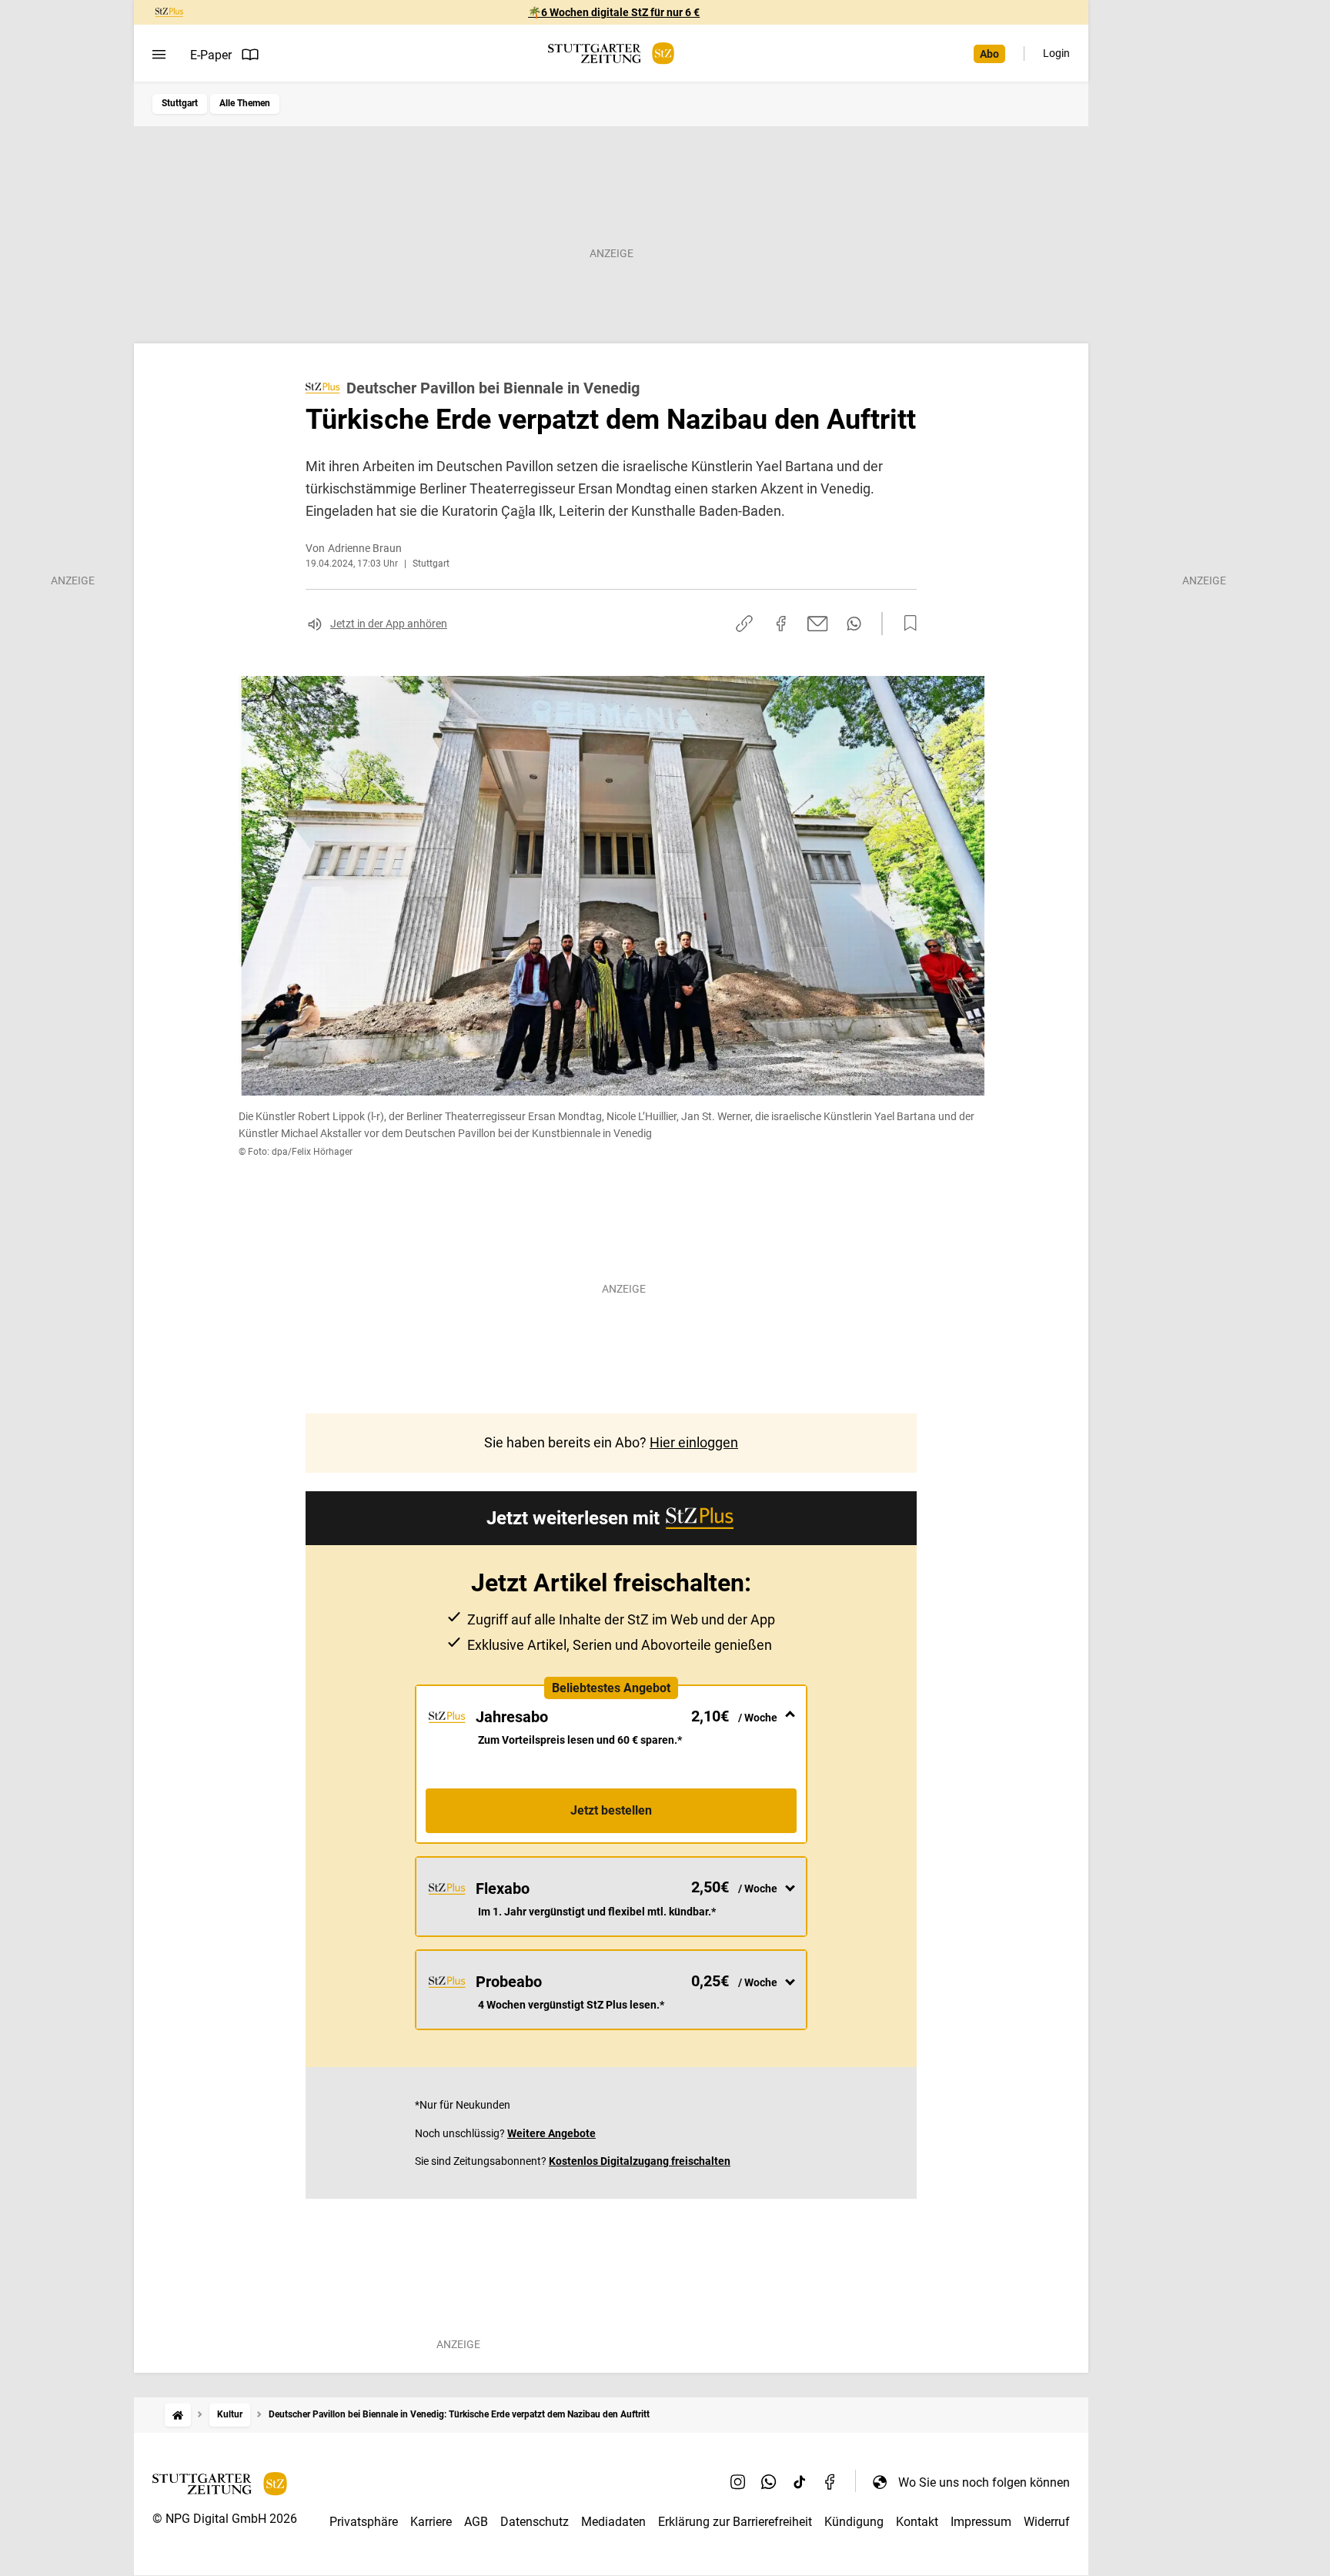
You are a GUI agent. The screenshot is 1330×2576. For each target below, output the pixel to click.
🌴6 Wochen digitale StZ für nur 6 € (614, 12)
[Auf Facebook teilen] (781, 624)
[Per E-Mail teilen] (818, 624)
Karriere (431, 2522)
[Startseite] (178, 2415)
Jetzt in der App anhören (389, 624)
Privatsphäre (364, 2522)
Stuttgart (180, 103)
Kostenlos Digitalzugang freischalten (640, 2161)
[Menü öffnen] (159, 55)
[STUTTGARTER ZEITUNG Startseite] (611, 54)
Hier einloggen (694, 1442)
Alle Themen (245, 103)
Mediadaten (613, 2522)
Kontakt (917, 2522)
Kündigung (854, 2522)
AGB (476, 2522)
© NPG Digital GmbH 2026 (225, 2519)
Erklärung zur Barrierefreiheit (735, 2522)
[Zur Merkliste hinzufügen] (906, 624)
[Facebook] (830, 2482)
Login (1056, 53)
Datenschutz (535, 2522)
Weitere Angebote (551, 2133)
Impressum (981, 2522)
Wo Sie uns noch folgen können (984, 2482)
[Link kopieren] (744, 624)
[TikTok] (800, 2482)
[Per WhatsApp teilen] (854, 624)
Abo (989, 54)
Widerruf (1047, 2522)
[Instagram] (738, 2482)
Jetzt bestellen (611, 1810)
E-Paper (211, 55)
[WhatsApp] (769, 2482)
